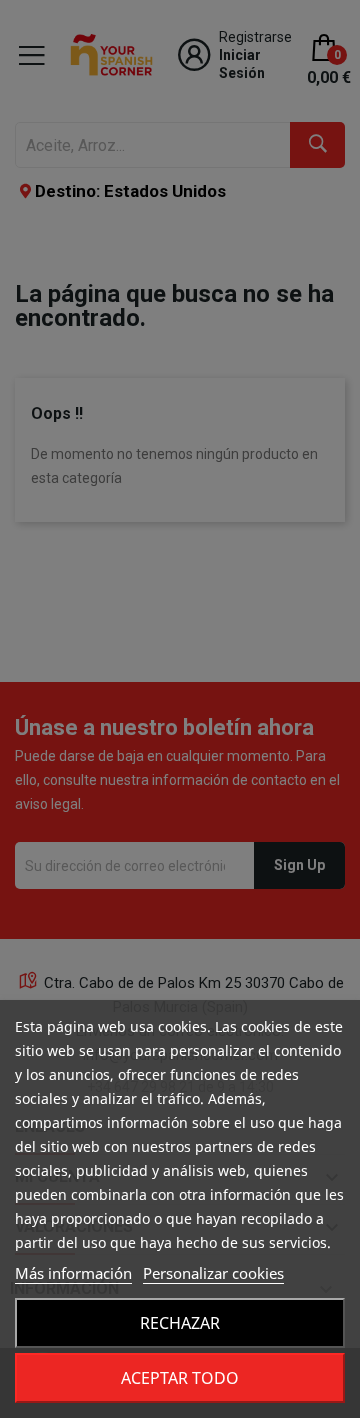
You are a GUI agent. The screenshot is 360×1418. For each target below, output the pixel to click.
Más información (73, 1273)
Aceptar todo (180, 1378)
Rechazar (180, 1323)
